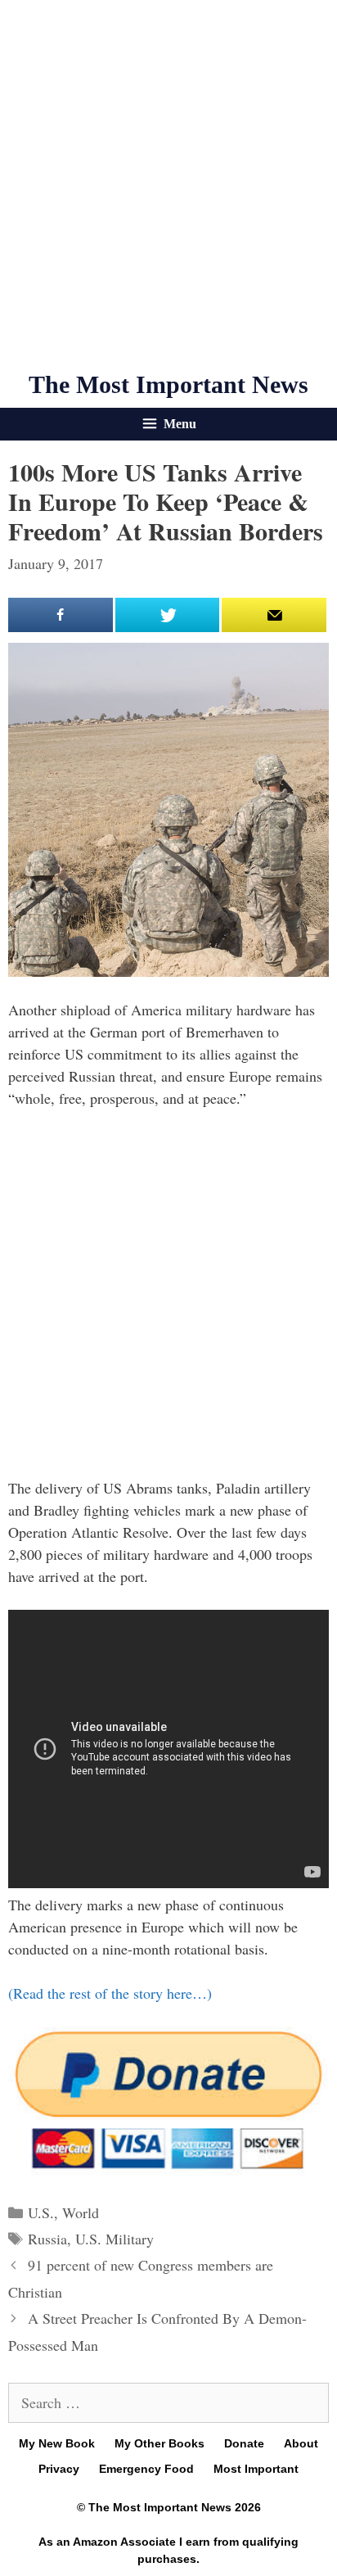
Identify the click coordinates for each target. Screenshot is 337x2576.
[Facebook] (61, 615)
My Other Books (160, 2443)
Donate (244, 2443)
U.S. (41, 2212)
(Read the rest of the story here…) (110, 1993)
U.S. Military (115, 2239)
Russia (47, 2239)
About (301, 2443)
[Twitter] (168, 615)
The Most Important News (168, 384)
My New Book (57, 2443)
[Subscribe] (274, 615)
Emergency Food (146, 2469)
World (81, 2212)
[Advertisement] (168, 185)
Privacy (59, 2469)
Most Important (256, 2469)
